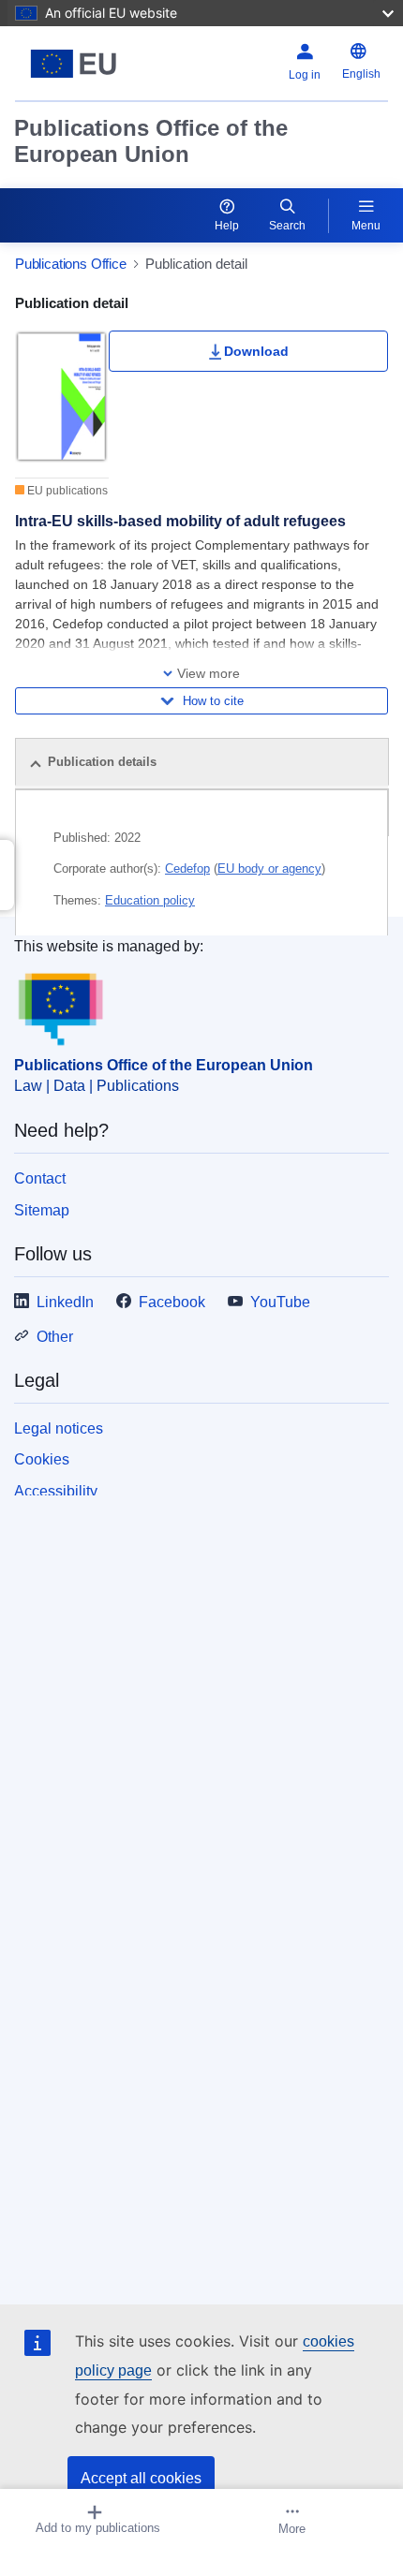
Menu (366, 226)
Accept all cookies (141, 2478)
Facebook (172, 1302)
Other (55, 1337)
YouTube (280, 1302)
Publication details (102, 762)
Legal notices (59, 1428)
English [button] (361, 74)
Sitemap (42, 1210)
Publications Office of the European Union (151, 141)
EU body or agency (269, 868)
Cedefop (187, 868)
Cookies (42, 1459)
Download (256, 351)
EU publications (66, 491)
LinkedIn (65, 1302)
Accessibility (56, 1491)
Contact (40, 1178)
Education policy (150, 900)
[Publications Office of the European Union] (80, 64)
